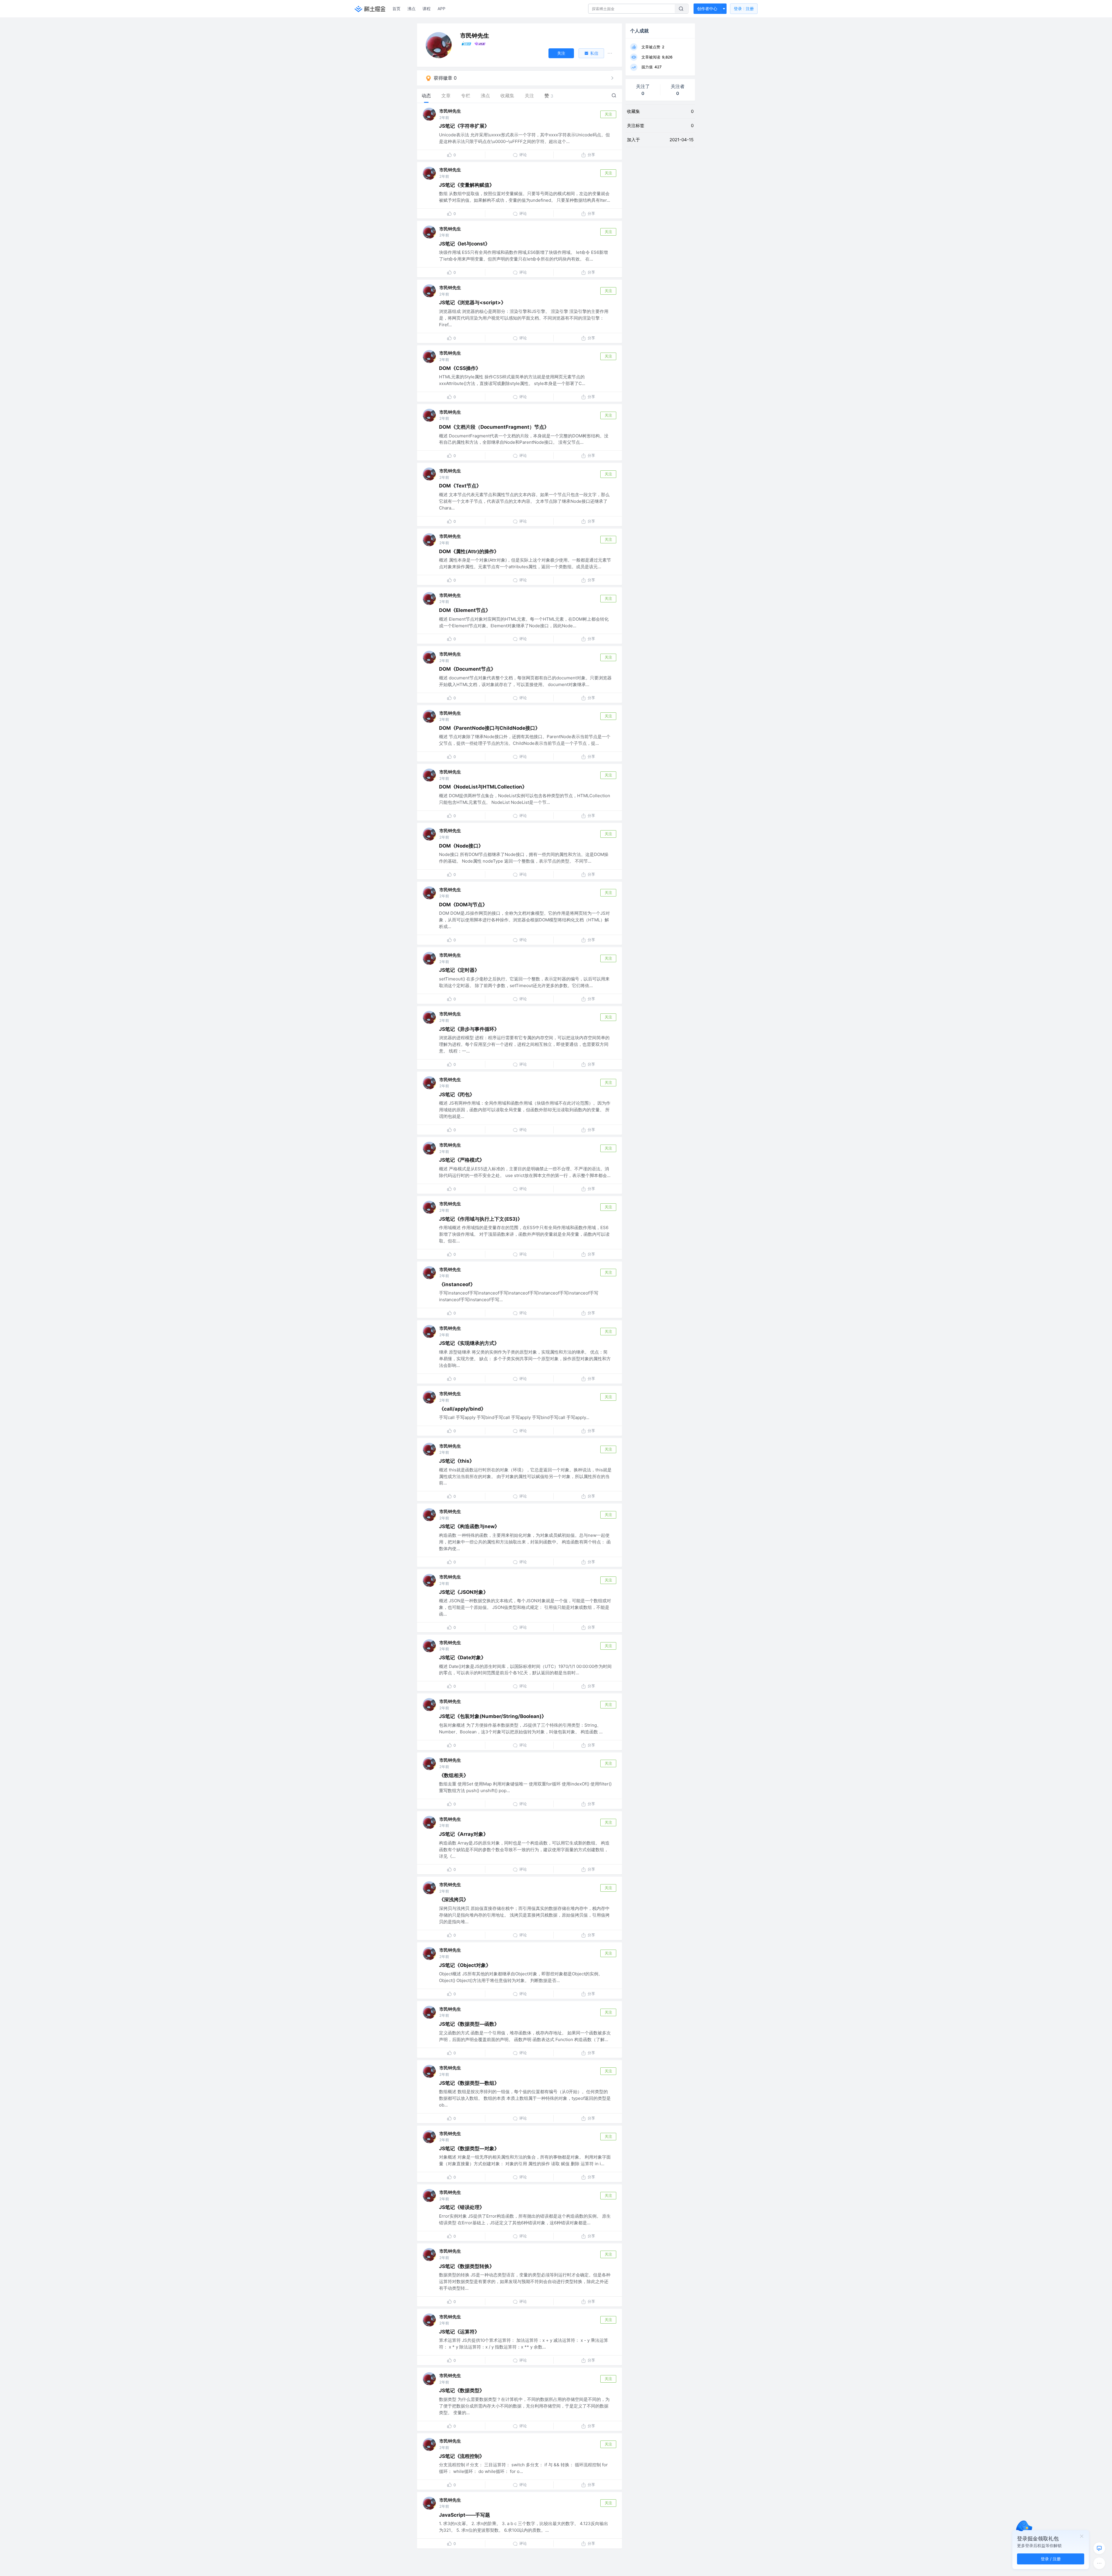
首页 (396, 9)
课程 (427, 9)
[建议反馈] (1099, 2548)
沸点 (411, 9)
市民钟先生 (450, 111)
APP (441, 9)
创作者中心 (707, 9)
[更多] (1099, 2563)
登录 (744, 9)
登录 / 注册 (1051, 2559)
